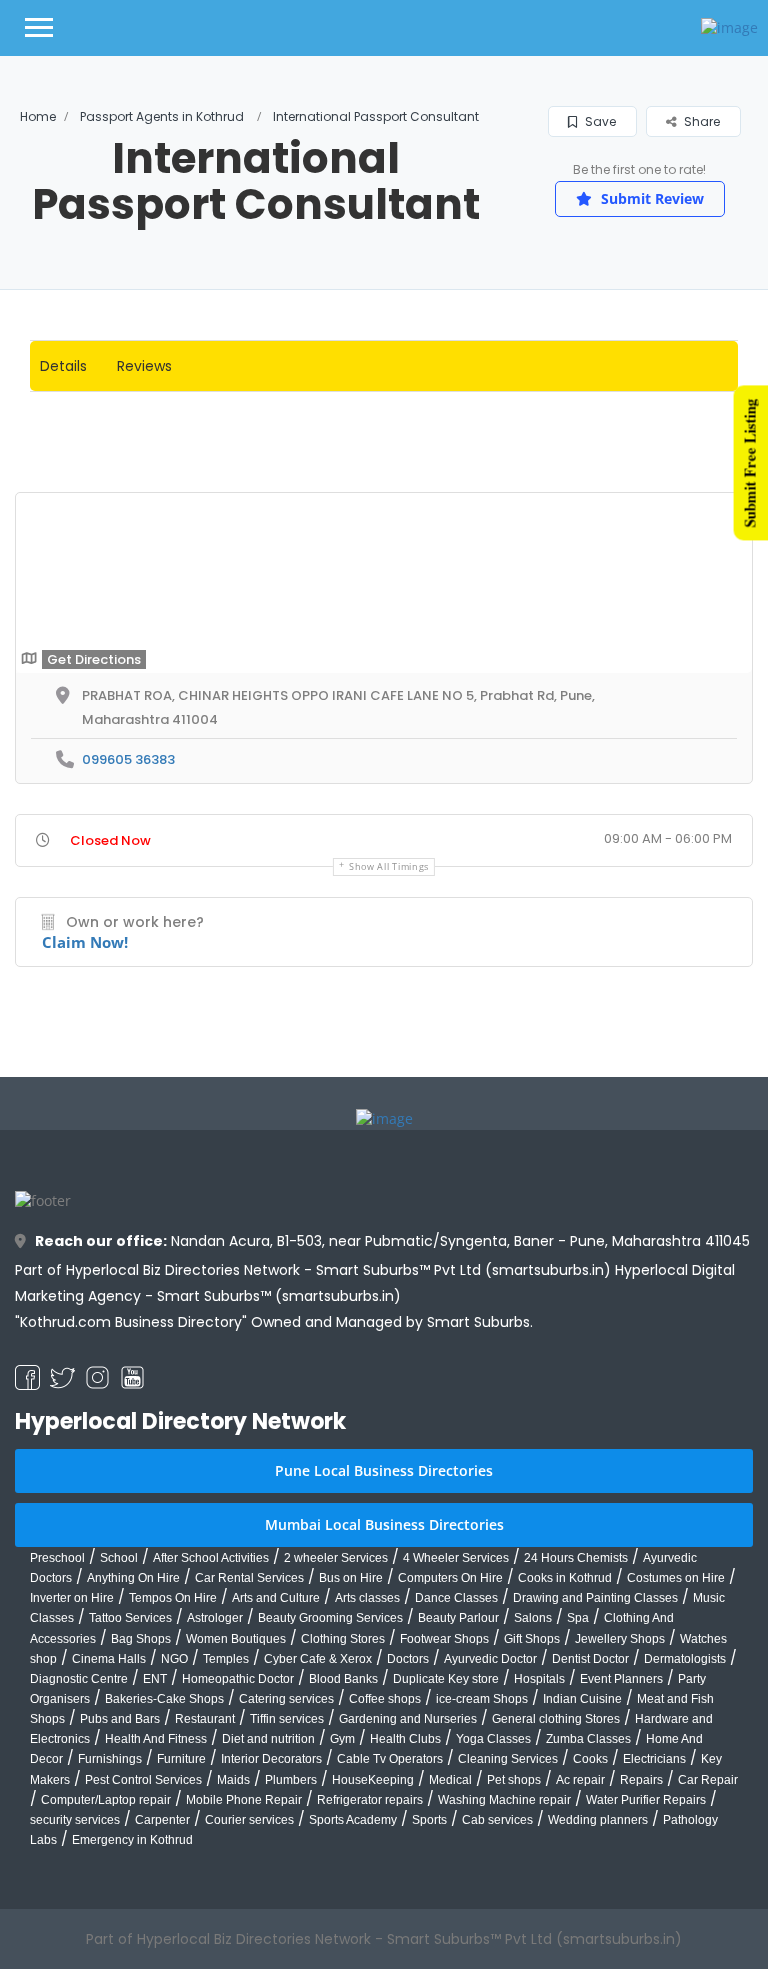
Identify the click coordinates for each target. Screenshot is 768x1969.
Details (63, 366)
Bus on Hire (351, 1724)
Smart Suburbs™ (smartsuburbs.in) (279, 1442)
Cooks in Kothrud (565, 1724)
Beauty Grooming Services (330, 1765)
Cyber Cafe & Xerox (318, 1805)
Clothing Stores (343, 1785)
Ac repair (580, 1926)
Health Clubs (405, 1885)
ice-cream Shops (482, 1845)
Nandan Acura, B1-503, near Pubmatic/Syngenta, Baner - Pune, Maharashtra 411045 (392, 1387)
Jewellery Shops (620, 1785)
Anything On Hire (133, 1724)
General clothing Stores (556, 1865)
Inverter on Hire (72, 1744)
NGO (174, 1805)
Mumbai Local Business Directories (384, 1670)
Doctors (408, 1805)
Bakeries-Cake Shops (164, 1845)
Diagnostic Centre (79, 1825)
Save (599, 121)
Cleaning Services (508, 1906)
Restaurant (205, 1865)
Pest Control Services (143, 1926)
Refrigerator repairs (370, 1946)
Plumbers (291, 1926)
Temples (226, 1805)
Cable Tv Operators (390, 1906)
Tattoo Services (130, 1765)
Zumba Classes (588, 1885)
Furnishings (110, 1906)
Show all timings (389, 1012)
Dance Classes (456, 1744)
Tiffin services (287, 1865)
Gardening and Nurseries (408, 1865)
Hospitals (539, 1825)
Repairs (641, 1926)
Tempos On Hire (173, 1744)
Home (38, 116)
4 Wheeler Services (456, 1704)
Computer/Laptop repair (106, 1946)
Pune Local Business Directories (384, 1616)
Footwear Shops (444, 1785)
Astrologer (215, 1765)
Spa (578, 1765)
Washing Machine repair (504, 1946)
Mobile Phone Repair (244, 1946)
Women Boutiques (236, 1785)
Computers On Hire (450, 1724)
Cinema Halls (109, 1805)
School (119, 1704)
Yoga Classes (493, 1885)
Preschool (57, 1704)
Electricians (654, 1906)
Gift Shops (532, 1785)
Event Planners (621, 1825)
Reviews (144, 366)
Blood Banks (343, 1825)
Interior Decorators (271, 1906)
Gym (342, 1885)
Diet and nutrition (268, 1885)
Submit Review (650, 198)
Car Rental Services (249, 1724)
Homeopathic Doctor (238, 1825)
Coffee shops (385, 1845)
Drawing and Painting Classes (595, 1744)
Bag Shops (141, 1785)
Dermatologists (685, 1805)
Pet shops (514, 1926)
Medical (450, 1926)
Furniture (181, 1906)
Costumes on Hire (676, 1724)
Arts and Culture (276, 1744)
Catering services (286, 1845)
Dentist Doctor (590, 1805)
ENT (155, 1825)
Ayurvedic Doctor (490, 1805)
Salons (533, 1765)
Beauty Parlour (458, 1765)
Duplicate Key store (446, 1825)
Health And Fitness (156, 1885)
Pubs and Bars (120, 1865)
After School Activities (211, 1704)
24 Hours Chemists (576, 1704)
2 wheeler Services (336, 1704)
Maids (233, 1926)
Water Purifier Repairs (646, 1946)
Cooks (590, 1906)
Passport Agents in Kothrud (162, 116)
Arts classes (367, 1744)
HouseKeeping (373, 1926)
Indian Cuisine (582, 1845)
